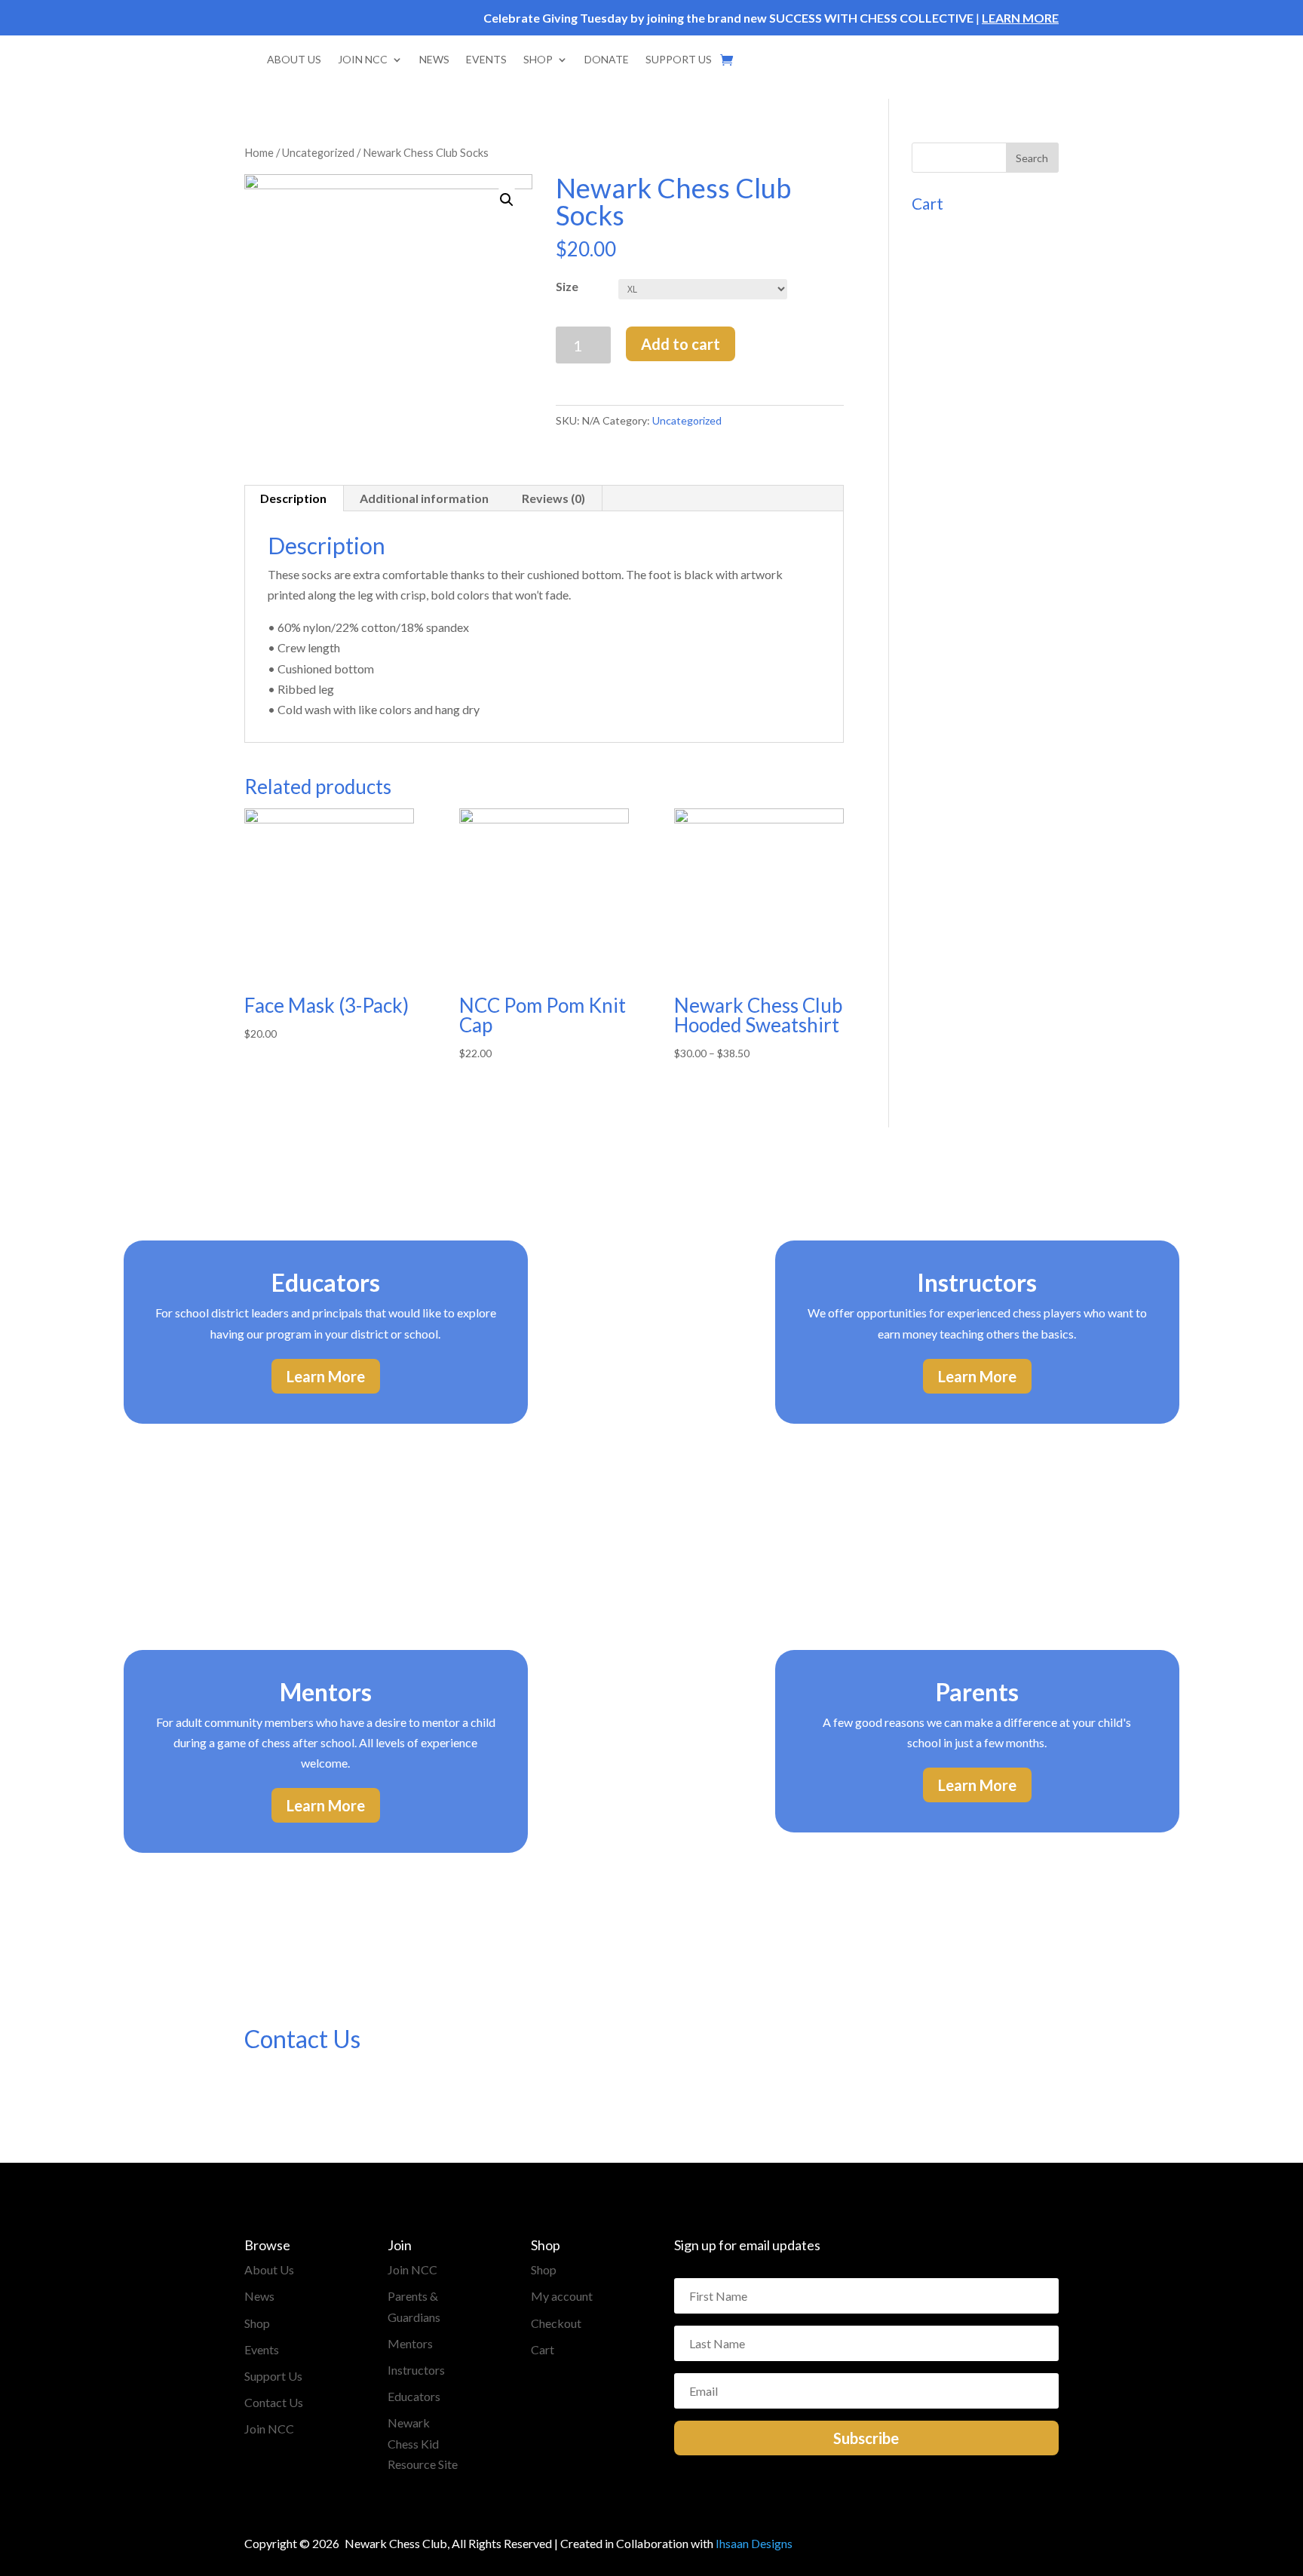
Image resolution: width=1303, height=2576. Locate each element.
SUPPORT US (679, 59)
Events (262, 2349)
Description (293, 498)
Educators (414, 2396)
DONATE (607, 59)
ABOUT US (294, 59)
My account (562, 2296)
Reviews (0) (553, 498)
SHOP (538, 59)
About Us (269, 2269)
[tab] (294, 498)
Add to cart (681, 344)
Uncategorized (318, 152)
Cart (543, 2349)
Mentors (410, 2343)
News (259, 2296)
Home (259, 152)
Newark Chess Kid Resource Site (423, 2443)
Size (567, 286)
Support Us (273, 2376)
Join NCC (269, 2429)
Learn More (326, 1376)
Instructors (416, 2370)
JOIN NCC (363, 59)
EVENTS (486, 59)
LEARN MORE (1020, 18)
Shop (257, 2323)
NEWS (434, 59)
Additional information (424, 498)
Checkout (556, 2323)
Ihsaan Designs (754, 2543)
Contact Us (274, 2402)
